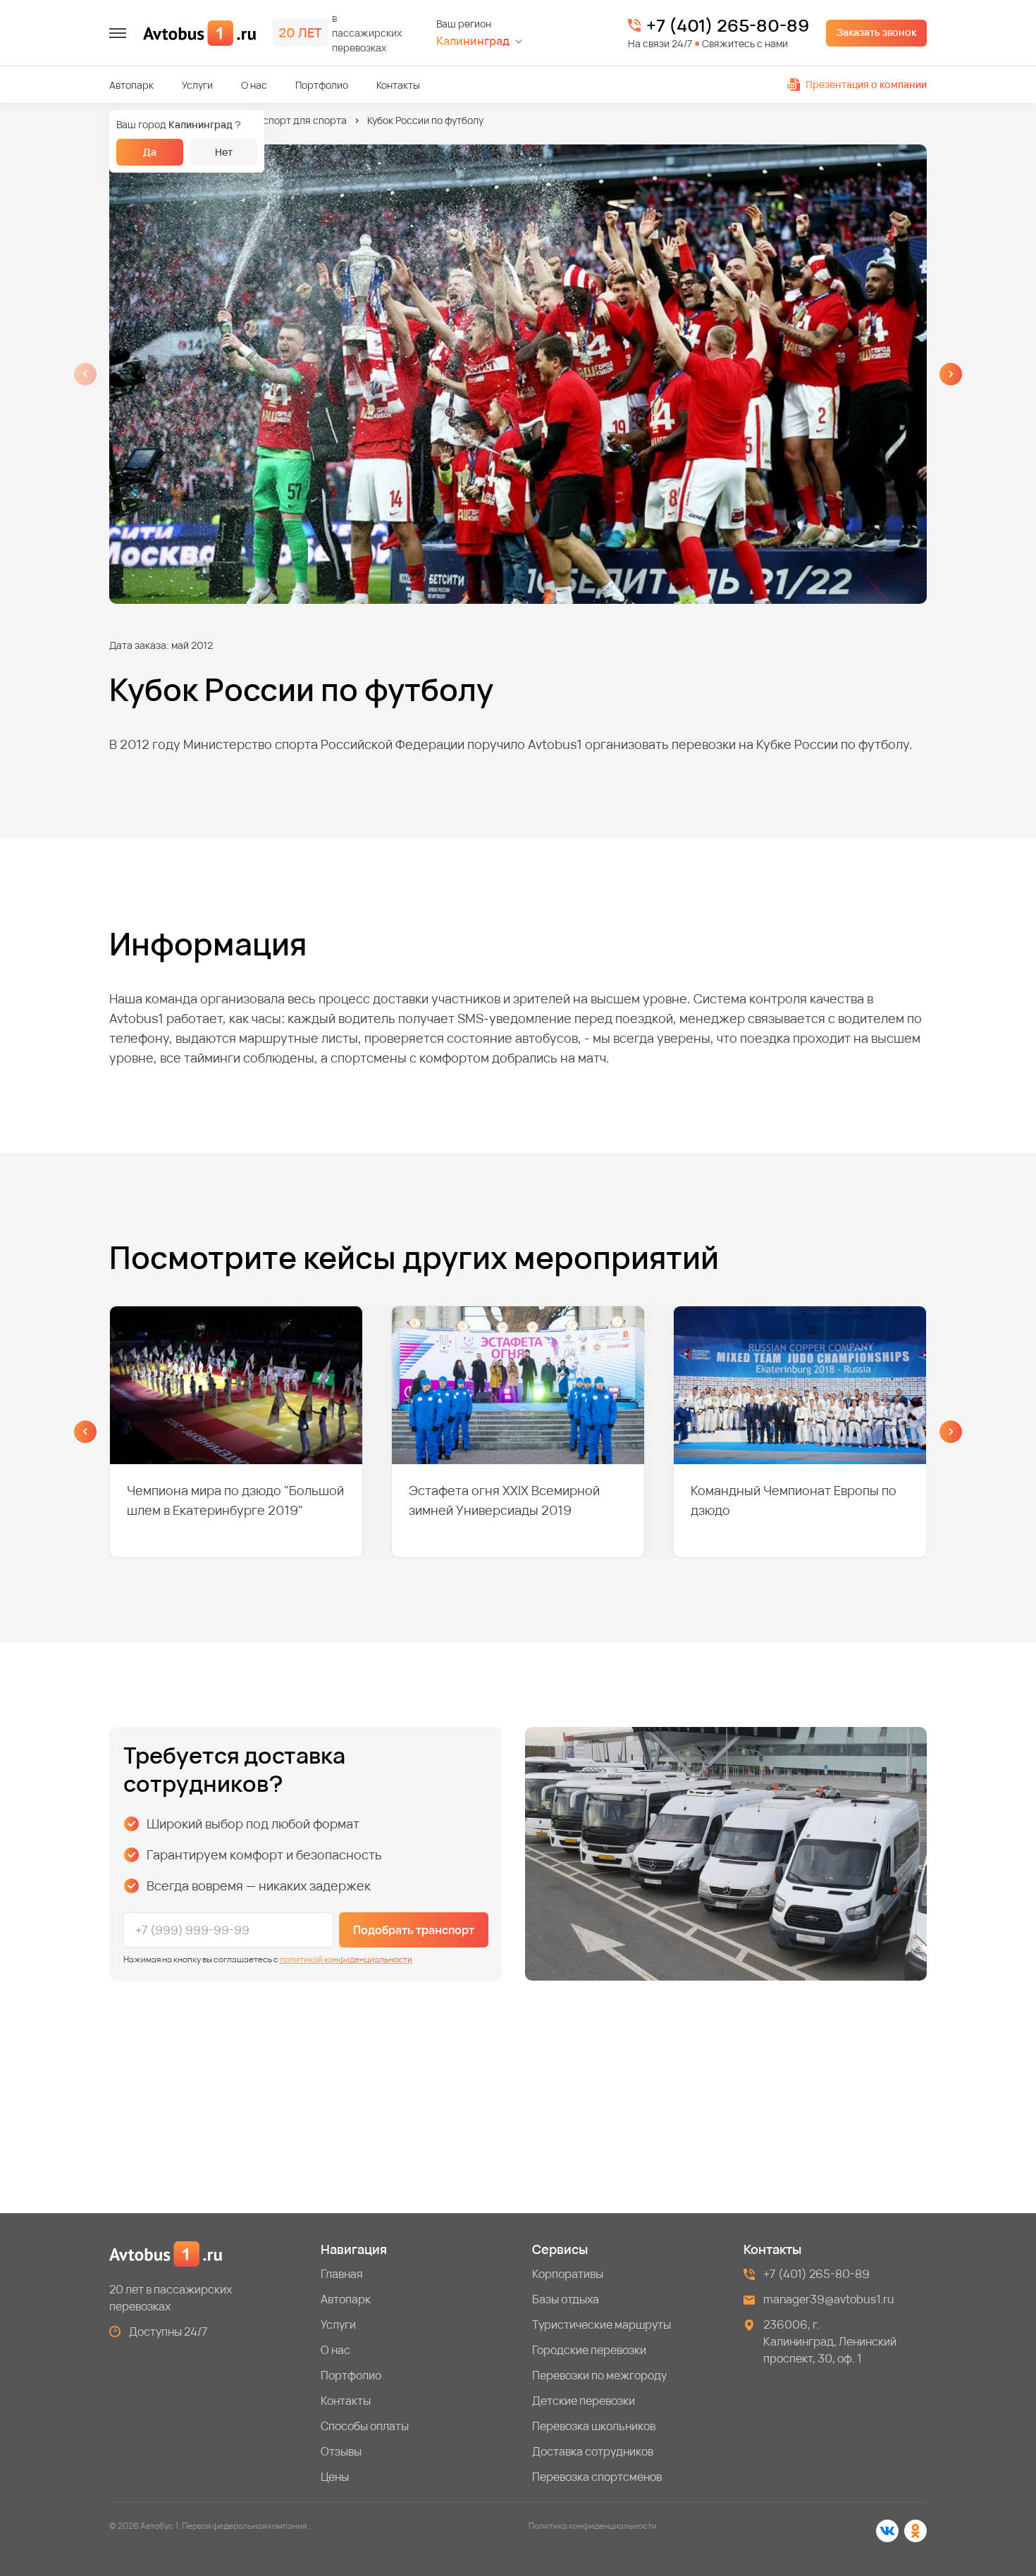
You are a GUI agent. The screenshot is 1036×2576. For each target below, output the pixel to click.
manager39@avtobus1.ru (829, 2299)
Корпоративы (568, 2274)
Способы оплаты (365, 2426)
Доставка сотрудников (593, 2451)
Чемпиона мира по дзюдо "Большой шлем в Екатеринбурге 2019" (235, 1500)
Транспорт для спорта (294, 120)
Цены (335, 2477)
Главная (342, 2274)
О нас (254, 85)
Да (150, 152)
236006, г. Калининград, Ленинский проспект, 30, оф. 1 (830, 2341)
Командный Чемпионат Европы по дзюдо (794, 1500)
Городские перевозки (589, 2350)
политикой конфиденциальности (346, 1959)
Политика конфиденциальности (593, 2526)
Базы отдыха (566, 2299)
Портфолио (322, 85)
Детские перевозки (584, 2401)
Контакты (398, 85)
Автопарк (131, 85)
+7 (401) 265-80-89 (728, 25)
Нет (224, 152)
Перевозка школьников (594, 2426)
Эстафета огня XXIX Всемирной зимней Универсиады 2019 (504, 1500)
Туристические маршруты (602, 2324)
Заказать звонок (876, 32)
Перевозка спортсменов (597, 2477)
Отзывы (341, 2451)
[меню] (118, 33)
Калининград (473, 41)
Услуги (197, 85)
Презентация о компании (866, 84)
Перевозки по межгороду (599, 2375)
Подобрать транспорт (414, 1930)
